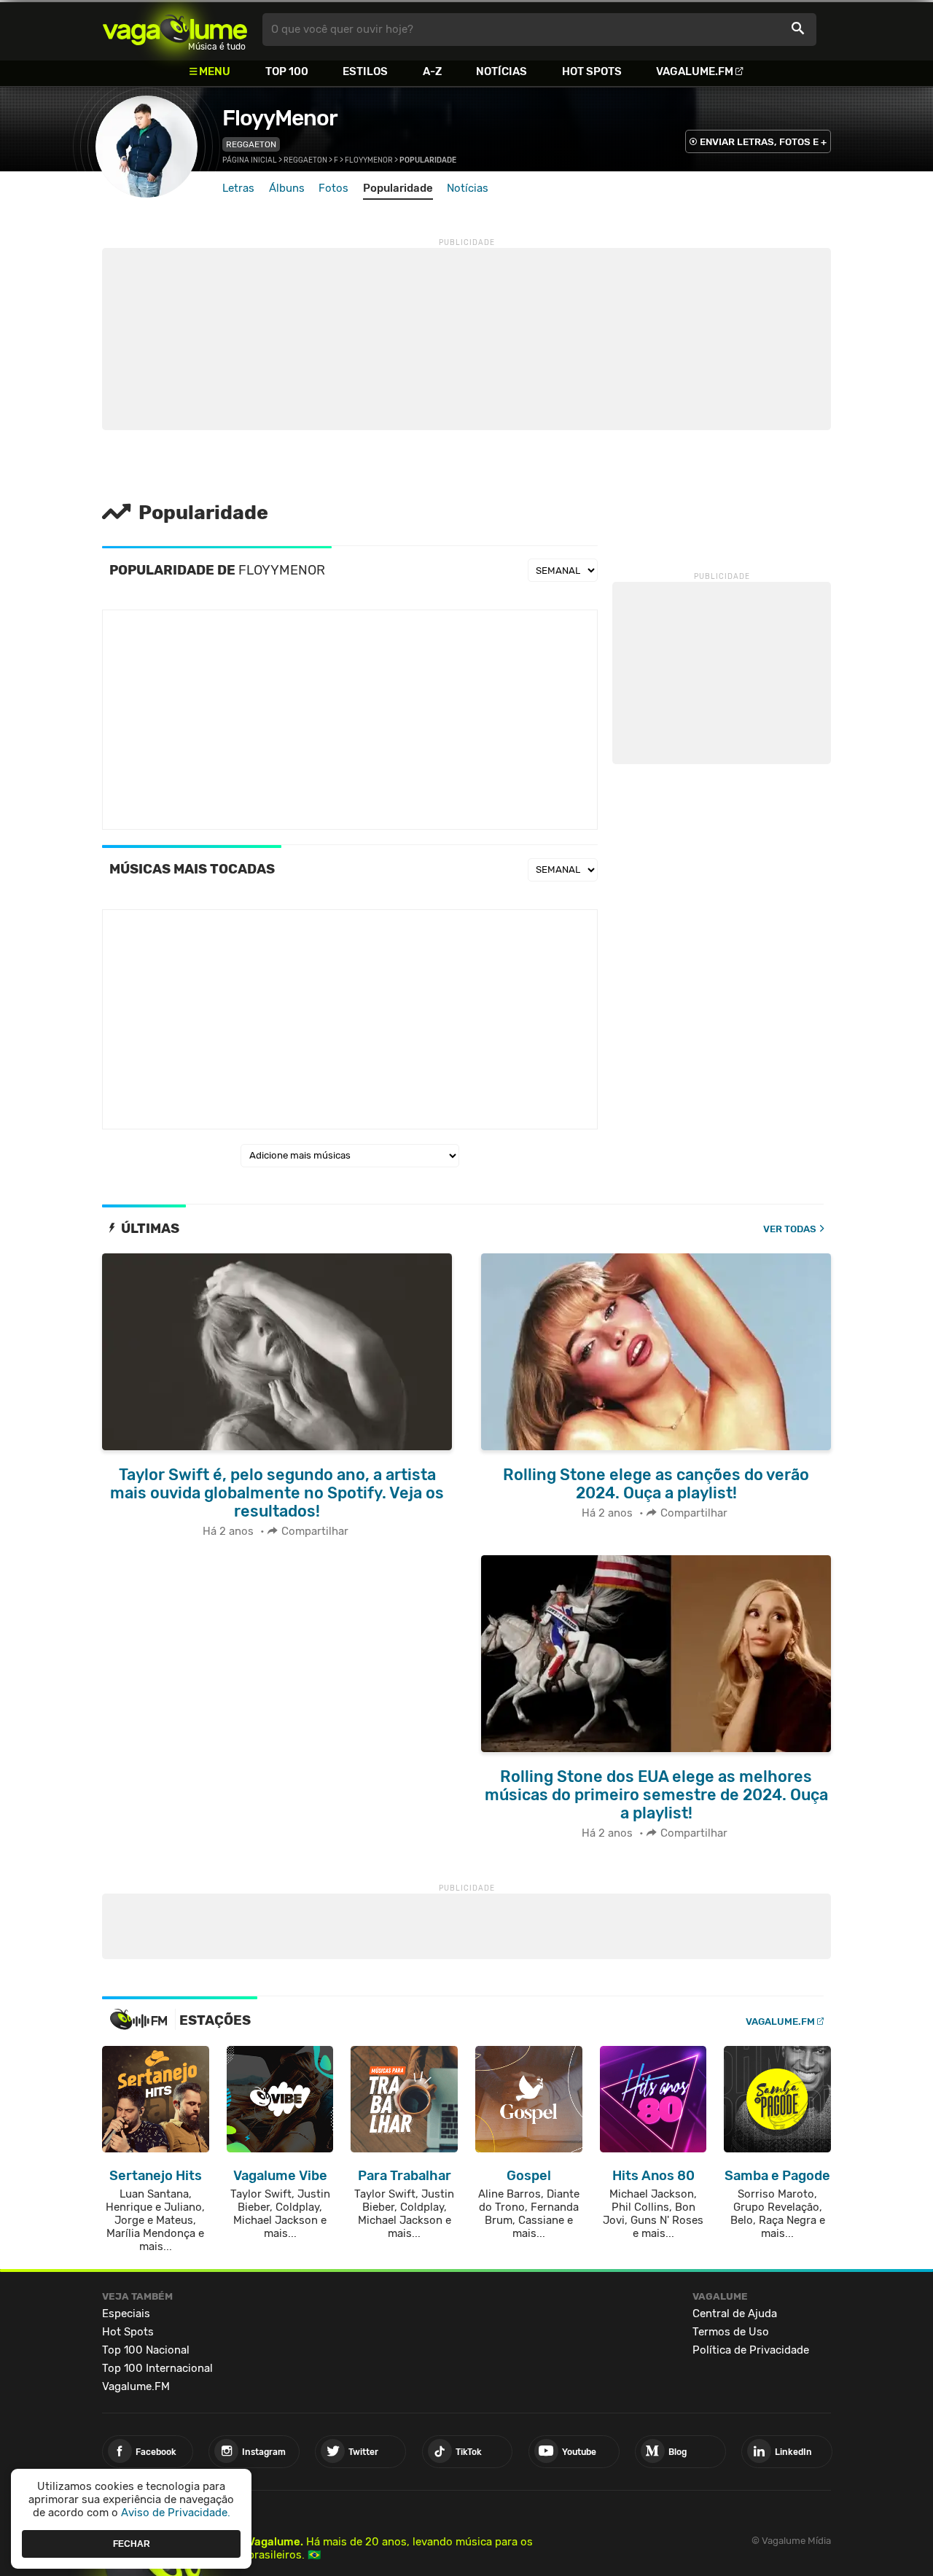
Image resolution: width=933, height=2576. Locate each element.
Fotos (333, 188)
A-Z (432, 71)
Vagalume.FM (695, 71)
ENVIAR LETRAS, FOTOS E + (763, 142)
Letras (238, 188)
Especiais (126, 2314)
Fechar (132, 2543)
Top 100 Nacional (146, 2350)
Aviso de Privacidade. (176, 2513)
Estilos (365, 71)
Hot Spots (592, 71)
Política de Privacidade (751, 2350)
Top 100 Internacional (157, 2368)
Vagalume (175, 30)
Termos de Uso (731, 2332)
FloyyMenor (280, 118)
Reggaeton (251, 144)
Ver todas (790, 1229)
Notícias (501, 71)
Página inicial (250, 160)
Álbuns (287, 188)
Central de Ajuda (735, 2314)
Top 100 (287, 71)
